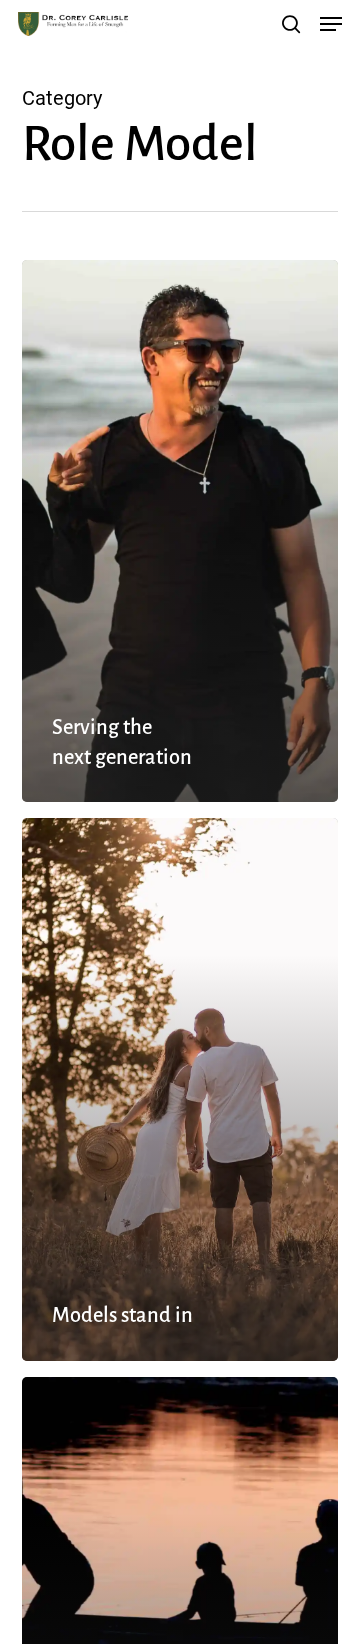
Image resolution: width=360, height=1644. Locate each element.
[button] (331, 24)
